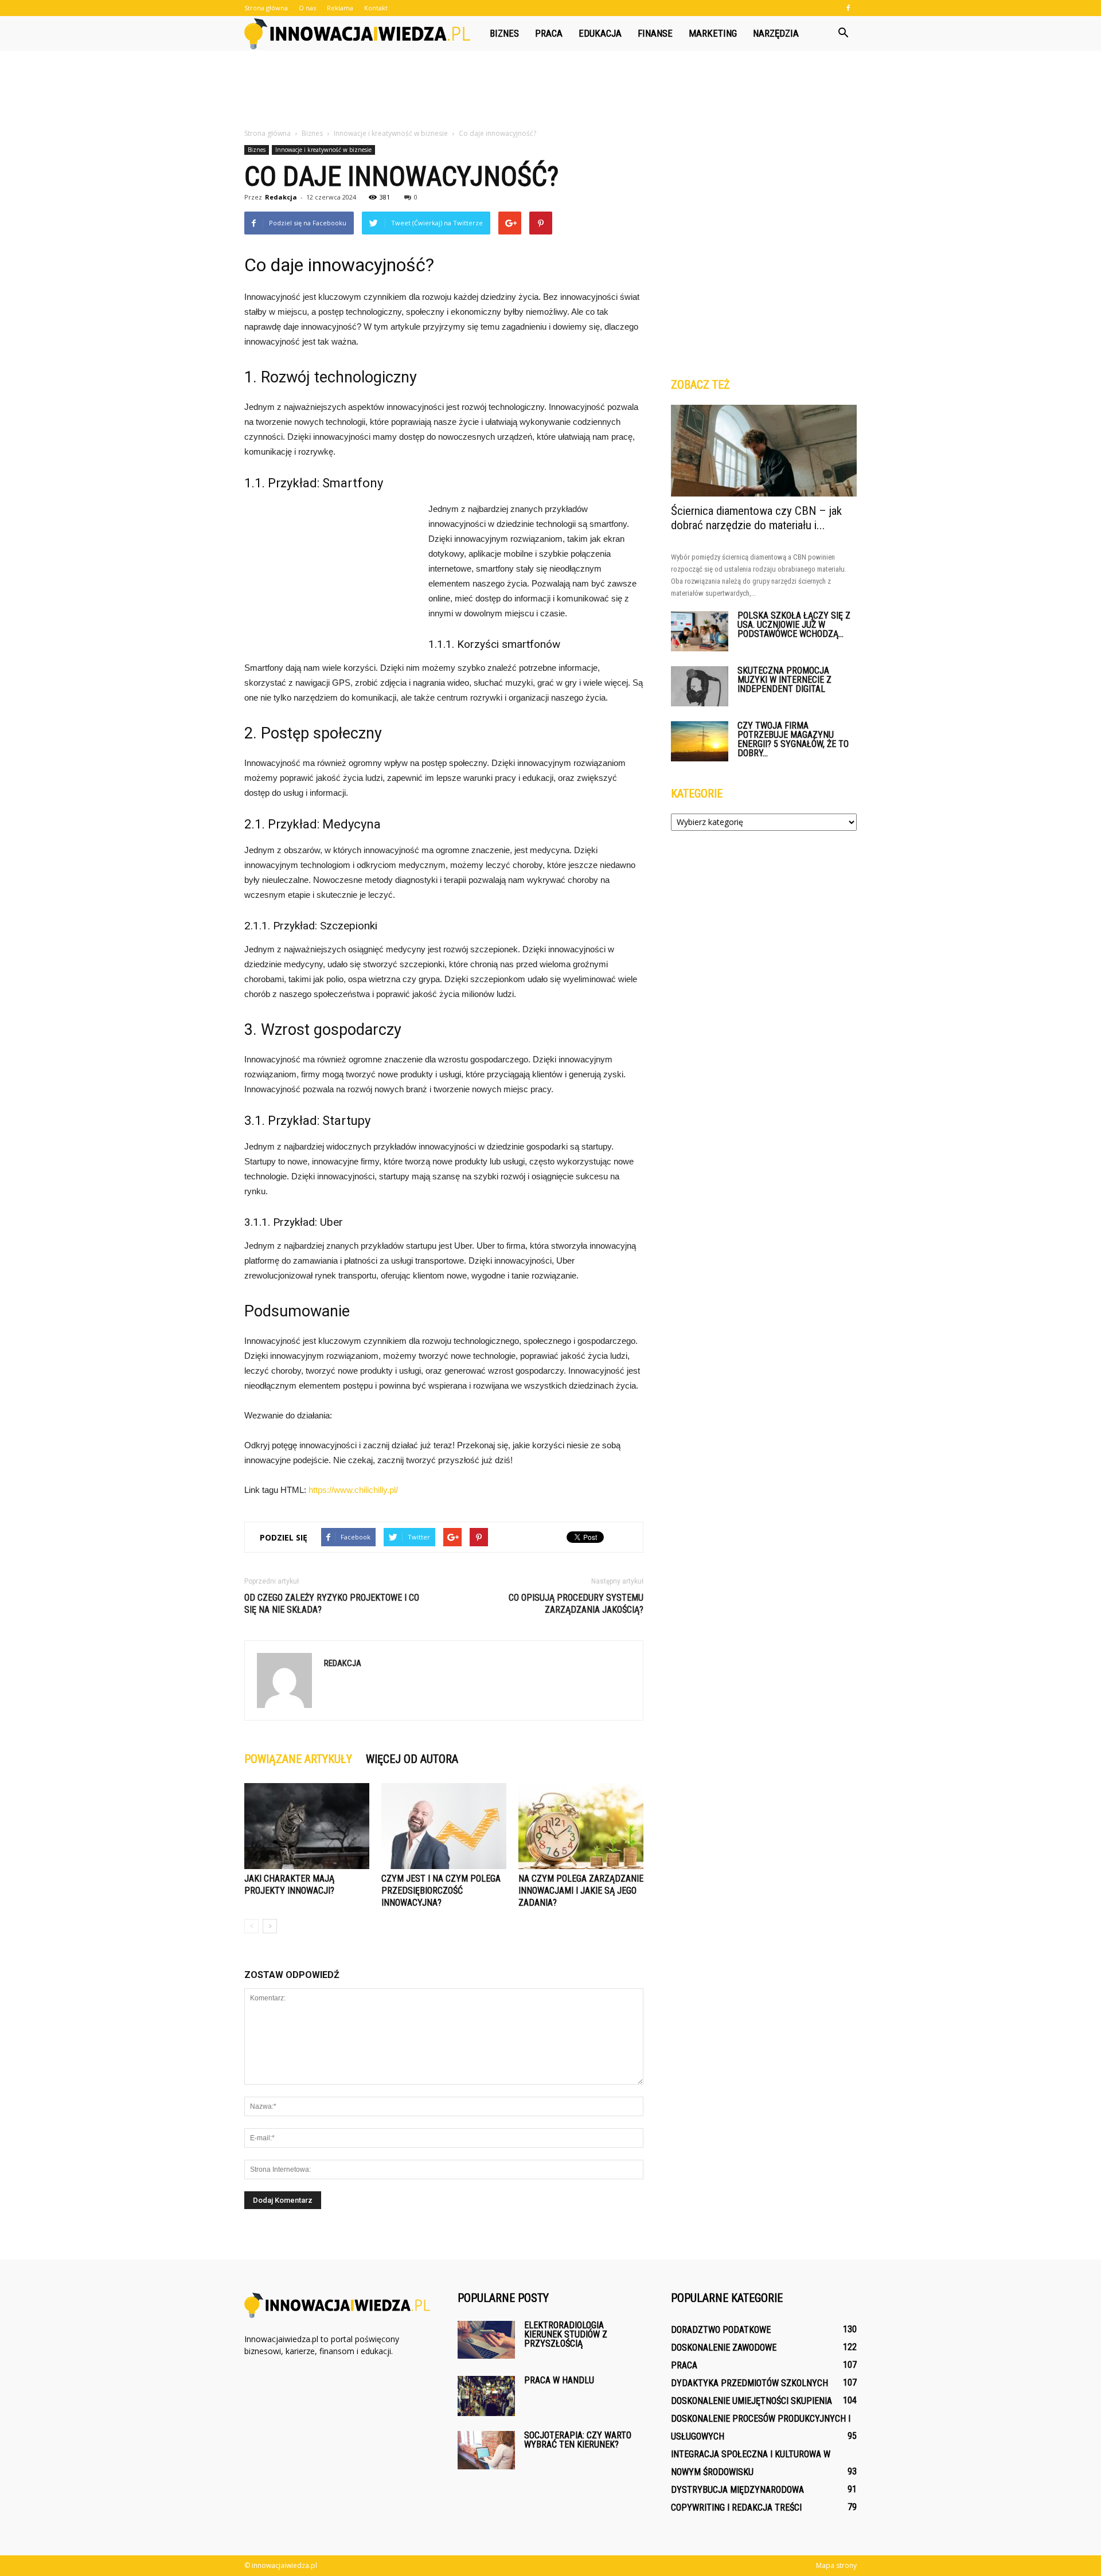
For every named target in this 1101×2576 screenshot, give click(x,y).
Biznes (504, 33)
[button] (843, 33)
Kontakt (376, 8)
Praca (549, 33)
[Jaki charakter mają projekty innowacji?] (307, 1826)
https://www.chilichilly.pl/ (353, 1490)
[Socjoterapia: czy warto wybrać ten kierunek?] (486, 2450)
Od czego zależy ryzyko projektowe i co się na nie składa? (332, 1604)
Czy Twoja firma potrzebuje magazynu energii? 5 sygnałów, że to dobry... (793, 739)
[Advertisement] (550, 90)
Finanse (655, 33)
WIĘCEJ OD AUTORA (412, 1759)
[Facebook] (848, 8)
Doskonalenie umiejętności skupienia (751, 2401)
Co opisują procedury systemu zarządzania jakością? (576, 1604)
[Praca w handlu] (486, 2396)
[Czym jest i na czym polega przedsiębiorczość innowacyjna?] (444, 1826)
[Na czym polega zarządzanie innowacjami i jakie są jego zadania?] (581, 1826)
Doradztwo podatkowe (721, 2330)
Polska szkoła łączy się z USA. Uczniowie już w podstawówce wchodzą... (794, 625)
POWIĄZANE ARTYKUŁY (298, 1759)
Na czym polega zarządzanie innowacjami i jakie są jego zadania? (581, 1891)
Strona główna (266, 8)
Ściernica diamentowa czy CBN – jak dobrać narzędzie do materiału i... (756, 518)
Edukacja (600, 33)
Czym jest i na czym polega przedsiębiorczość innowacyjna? (441, 1891)
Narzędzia (776, 33)
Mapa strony (836, 2565)
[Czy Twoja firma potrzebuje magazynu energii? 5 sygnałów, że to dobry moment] (700, 741)
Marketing (713, 33)
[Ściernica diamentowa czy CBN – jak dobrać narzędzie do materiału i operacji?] (764, 451)
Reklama (340, 8)
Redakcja (281, 197)
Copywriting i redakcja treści (736, 2507)
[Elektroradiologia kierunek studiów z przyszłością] (486, 2340)
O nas (307, 8)
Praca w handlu (559, 2380)
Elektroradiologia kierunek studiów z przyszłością (566, 2334)
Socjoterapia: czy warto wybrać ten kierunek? (578, 2440)
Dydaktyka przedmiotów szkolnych (749, 2383)
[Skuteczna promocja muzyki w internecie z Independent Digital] (700, 686)
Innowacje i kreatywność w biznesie (323, 150)
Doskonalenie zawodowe (724, 2348)
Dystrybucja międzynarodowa (737, 2490)
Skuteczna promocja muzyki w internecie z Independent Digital (784, 680)
